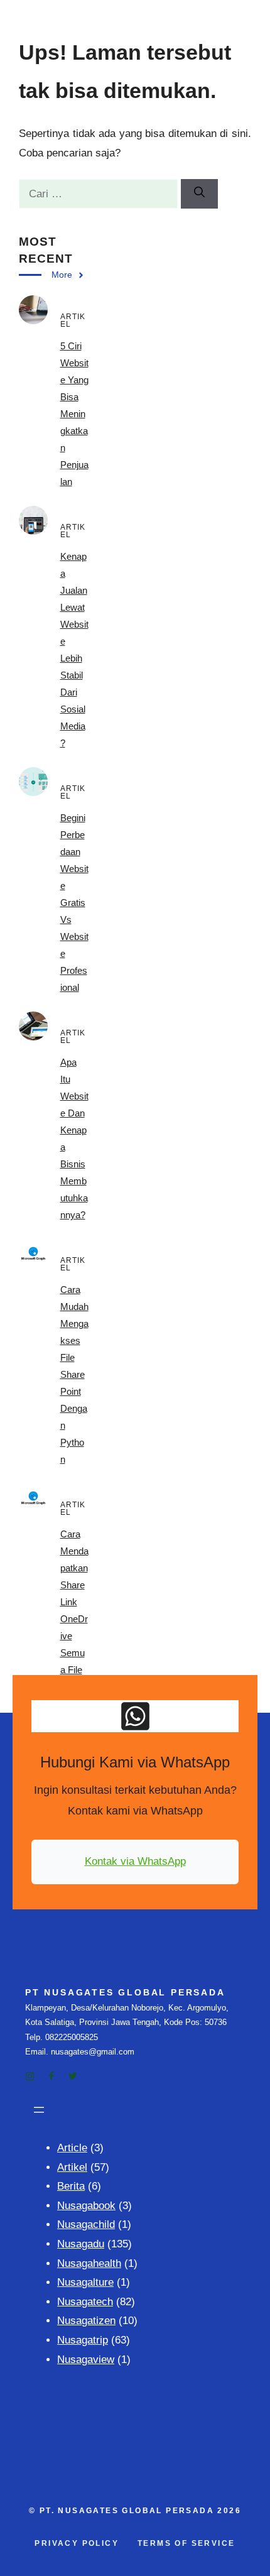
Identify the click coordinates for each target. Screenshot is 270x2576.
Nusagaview (86, 2360)
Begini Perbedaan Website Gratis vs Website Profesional (74, 903)
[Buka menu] (39, 2110)
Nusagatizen (86, 2321)
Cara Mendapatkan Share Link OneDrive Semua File (74, 1602)
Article (72, 2148)
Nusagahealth (89, 2263)
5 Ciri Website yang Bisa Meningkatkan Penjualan (74, 414)
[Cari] (199, 194)
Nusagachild (86, 2224)
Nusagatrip (83, 2340)
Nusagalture (85, 2282)
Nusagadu (81, 2244)
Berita (71, 2186)
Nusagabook (86, 2206)
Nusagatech (85, 2302)
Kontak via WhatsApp (135, 1861)
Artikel (72, 2167)
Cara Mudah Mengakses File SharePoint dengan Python (74, 1374)
